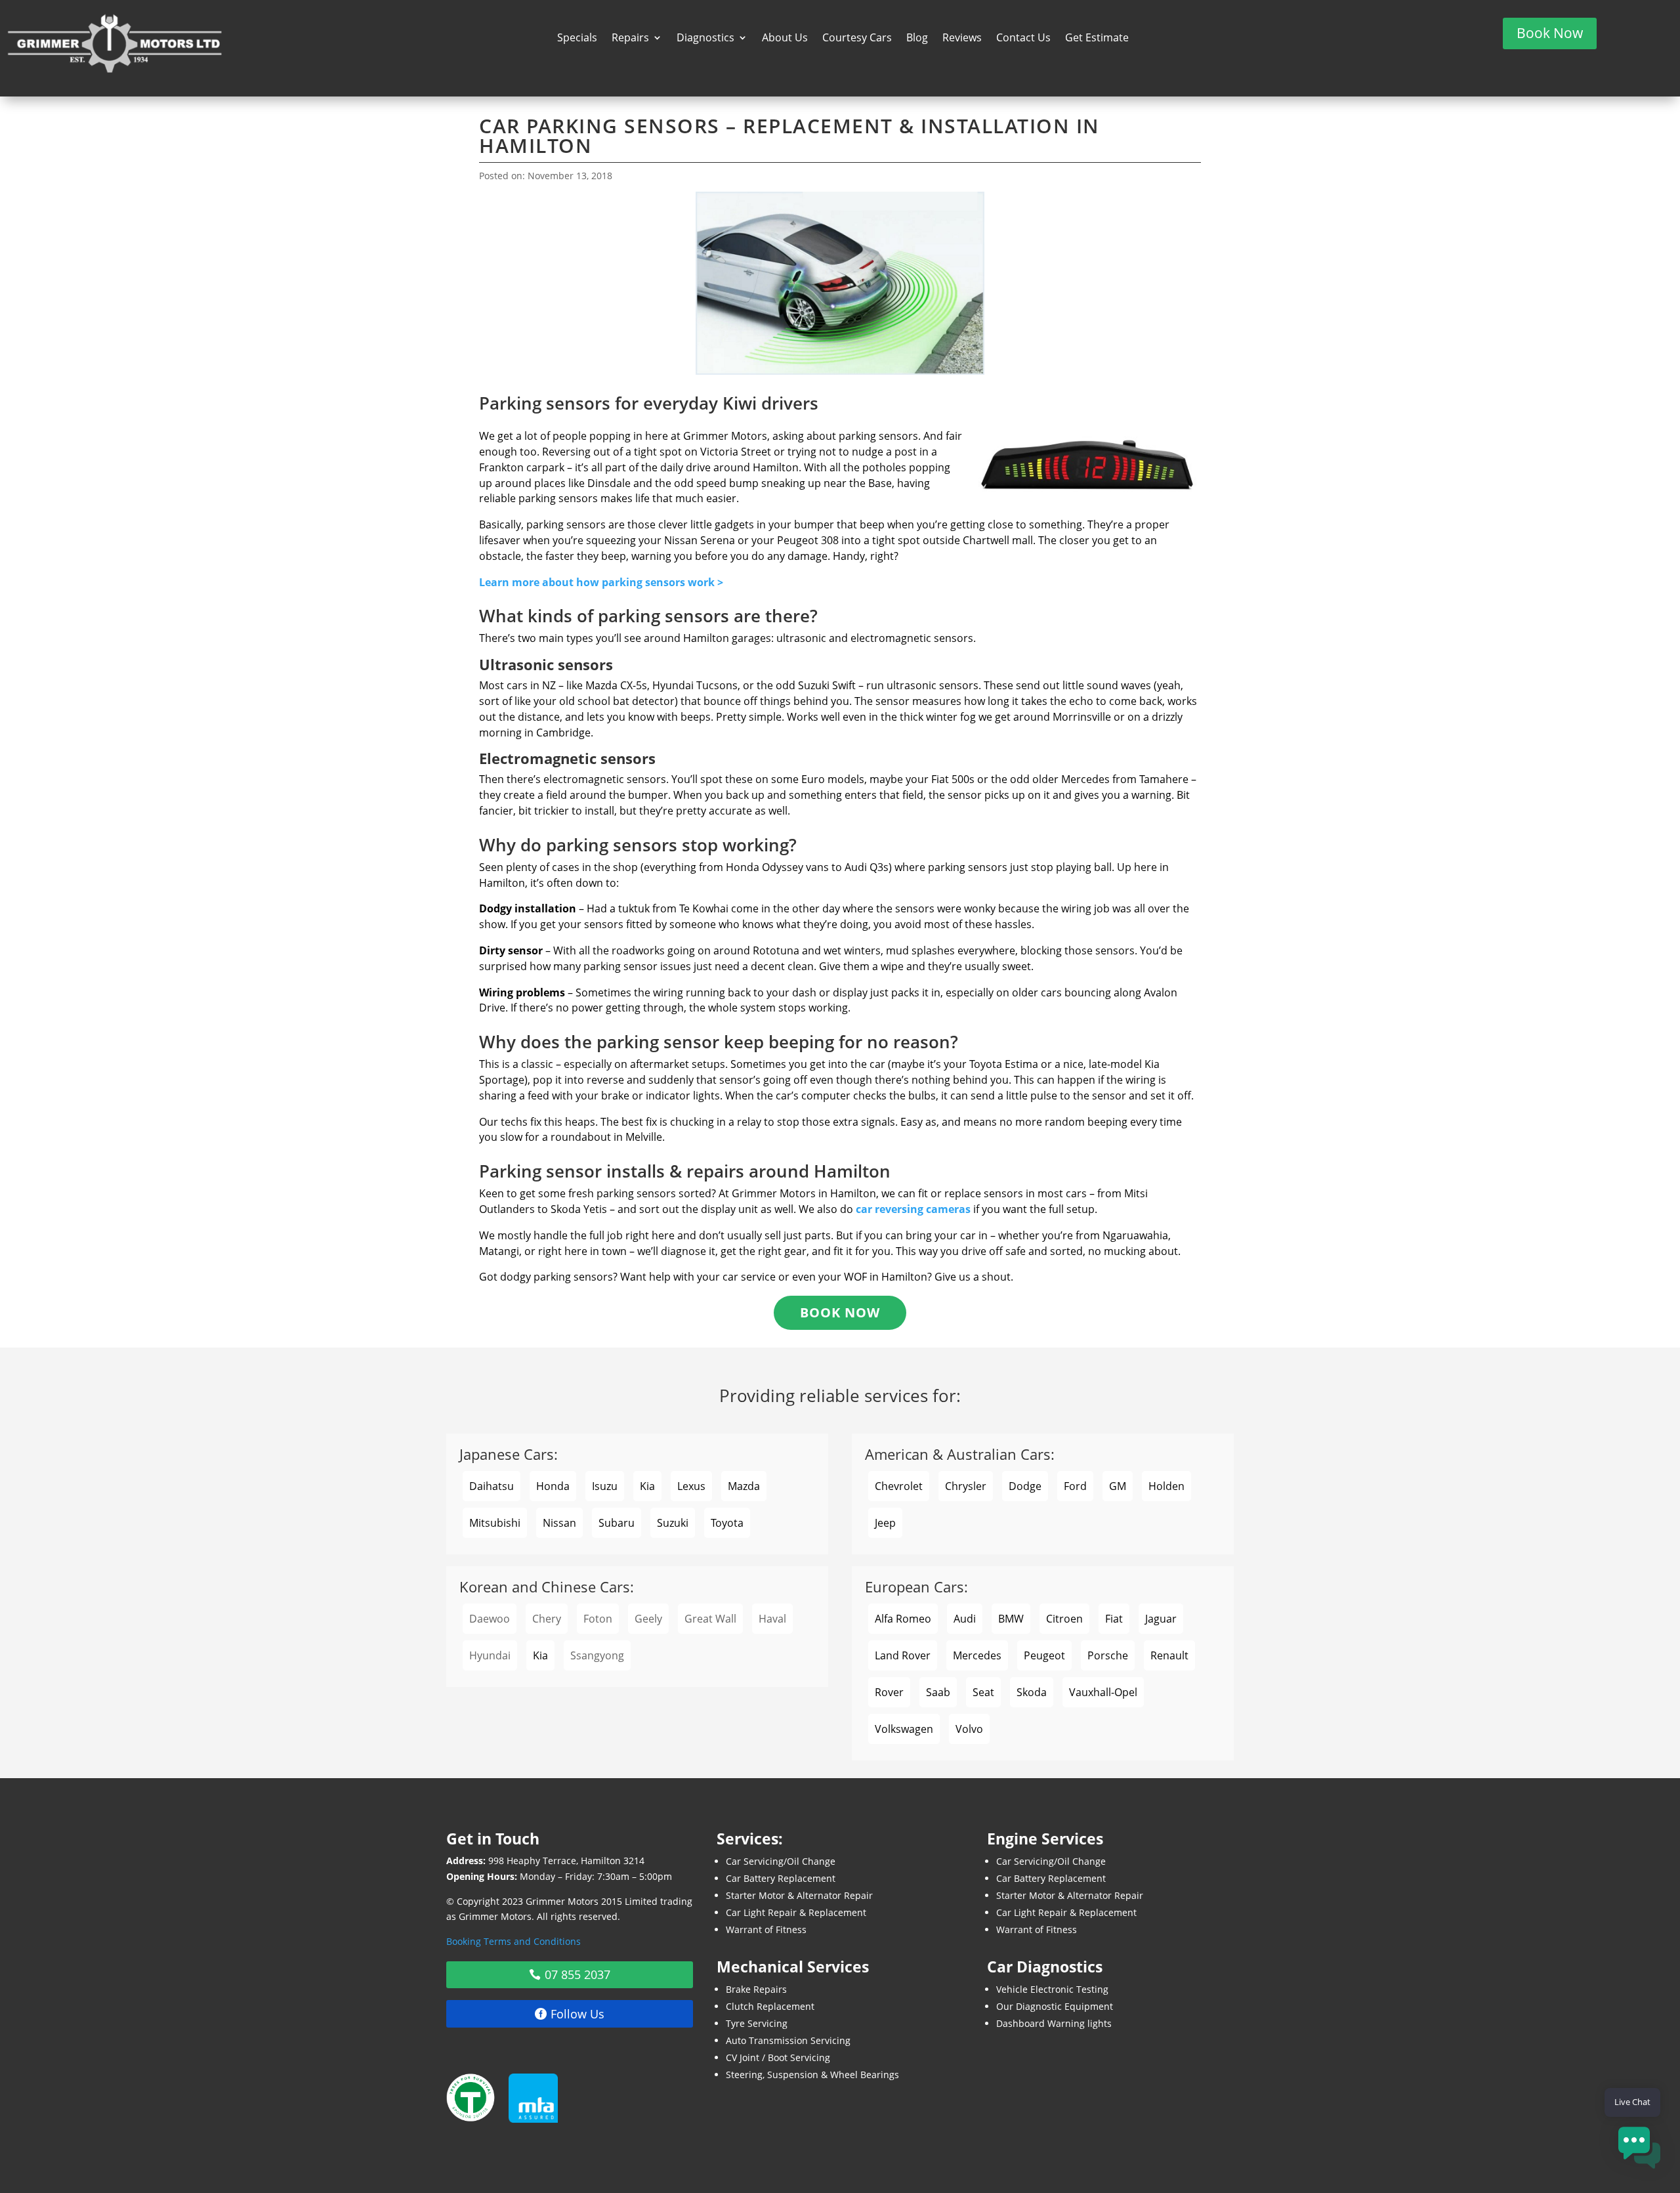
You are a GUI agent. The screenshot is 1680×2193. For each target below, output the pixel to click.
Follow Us (577, 2014)
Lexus (691, 1486)
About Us (785, 39)
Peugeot (1044, 1655)
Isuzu (605, 1486)
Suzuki (673, 1523)
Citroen (1064, 1619)
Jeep (885, 1523)
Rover (889, 1692)
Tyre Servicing (757, 2023)
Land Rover (903, 1655)
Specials (577, 39)
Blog (917, 39)
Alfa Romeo (903, 1619)
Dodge (1025, 1486)
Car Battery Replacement (781, 1878)
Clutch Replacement (770, 2006)
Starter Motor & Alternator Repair (799, 1895)
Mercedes (977, 1655)
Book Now (1550, 33)
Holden (1166, 1486)
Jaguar (1161, 1619)
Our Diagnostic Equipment (1055, 2006)
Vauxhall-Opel (1103, 1692)
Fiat (1114, 1619)
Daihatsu (492, 1486)
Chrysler (966, 1486)
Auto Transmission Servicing (788, 2040)
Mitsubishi (495, 1523)
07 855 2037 (577, 1974)
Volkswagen (904, 1729)
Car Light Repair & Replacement (796, 1912)
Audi (965, 1619)
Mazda (744, 1486)
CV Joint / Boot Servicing (778, 2057)
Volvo (969, 1729)
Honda (553, 1486)
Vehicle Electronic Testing (1052, 1989)
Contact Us (1023, 39)
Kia (647, 1486)
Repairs (630, 39)
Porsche (1108, 1655)
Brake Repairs (756, 1989)
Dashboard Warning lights (1054, 2023)
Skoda (1032, 1692)
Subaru (617, 1523)
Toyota (727, 1523)
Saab (938, 1692)
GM (1118, 1486)
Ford (1075, 1486)
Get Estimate (1097, 39)
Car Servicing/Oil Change (781, 1861)
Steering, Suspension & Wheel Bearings (812, 2075)
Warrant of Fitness (766, 1929)
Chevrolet (899, 1486)
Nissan (559, 1523)
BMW (1011, 1619)
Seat (983, 1692)
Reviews (962, 39)
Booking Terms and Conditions (514, 1941)
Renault (1169, 1655)
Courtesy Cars (857, 39)
